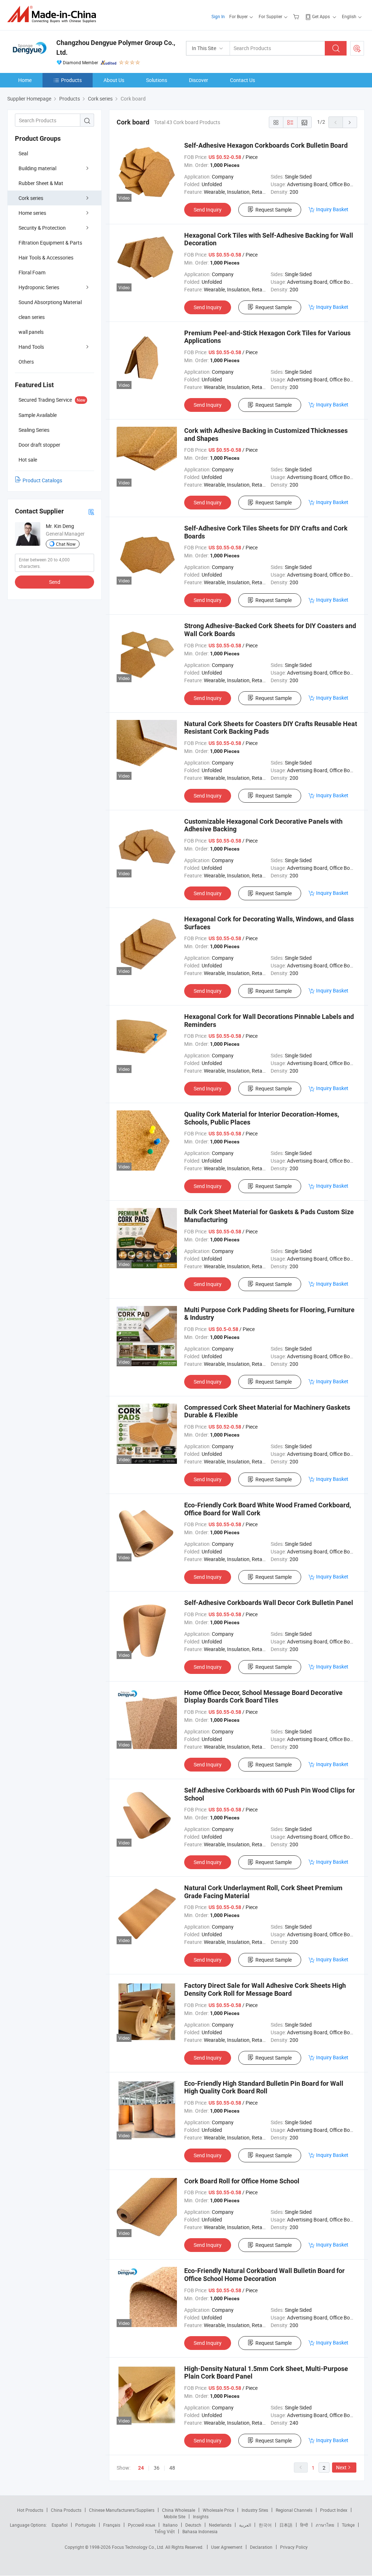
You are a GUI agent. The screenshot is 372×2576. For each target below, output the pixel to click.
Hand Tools (31, 347)
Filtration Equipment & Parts (50, 243)
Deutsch (193, 2525)
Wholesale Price (218, 2510)
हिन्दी (304, 2525)
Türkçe (348, 2525)
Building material (37, 168)
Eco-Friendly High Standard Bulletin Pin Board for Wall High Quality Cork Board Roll (264, 2087)
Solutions (157, 80)
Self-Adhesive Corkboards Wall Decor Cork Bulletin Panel (269, 1603)
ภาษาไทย (325, 2525)
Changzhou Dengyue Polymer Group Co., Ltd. (116, 48)
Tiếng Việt (165, 2531)
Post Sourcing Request (357, 48)
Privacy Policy (294, 2547)
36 (157, 2468)
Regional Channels (294, 2510)
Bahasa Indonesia (200, 2531)
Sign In (218, 16)
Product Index (334, 2510)
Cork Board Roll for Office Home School (242, 2181)
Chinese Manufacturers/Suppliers (122, 2510)
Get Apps (321, 16)
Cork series (31, 198)
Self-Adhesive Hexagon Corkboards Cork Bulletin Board (266, 145)
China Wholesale (179, 2510)
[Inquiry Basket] (297, 16)
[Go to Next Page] (350, 122)
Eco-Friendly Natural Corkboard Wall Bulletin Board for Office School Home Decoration (264, 2275)
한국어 (265, 2525)
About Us (114, 80)
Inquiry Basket (332, 209)
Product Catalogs (42, 480)
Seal (23, 153)
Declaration (261, 2547)
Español (60, 2525)
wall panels (31, 332)
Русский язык (141, 2525)
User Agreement (227, 2547)
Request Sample (274, 210)
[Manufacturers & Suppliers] (54, 14)
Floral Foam (32, 272)
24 (141, 2468)
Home (25, 80)
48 (172, 2468)
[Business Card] (91, 511)
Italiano (170, 2525)
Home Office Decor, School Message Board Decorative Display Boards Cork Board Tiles (263, 1697)
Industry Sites (255, 2510)
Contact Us (242, 80)
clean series (32, 317)
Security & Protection (42, 228)
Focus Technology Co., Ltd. (139, 2547)
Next (341, 2467)
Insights (201, 2516)
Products (71, 80)
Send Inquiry (208, 210)
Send (55, 582)
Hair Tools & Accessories (46, 257)
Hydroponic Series (39, 287)
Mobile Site (175, 2516)
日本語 (286, 2525)
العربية (245, 2525)
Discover (199, 80)
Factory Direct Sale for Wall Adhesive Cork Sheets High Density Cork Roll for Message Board (265, 1989)
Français (112, 2525)
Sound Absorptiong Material (50, 302)
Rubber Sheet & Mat (41, 183)
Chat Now (66, 544)
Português (85, 2525)
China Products (66, 2510)
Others (26, 362)
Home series (32, 213)
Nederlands (220, 2525)
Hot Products (30, 2510)
